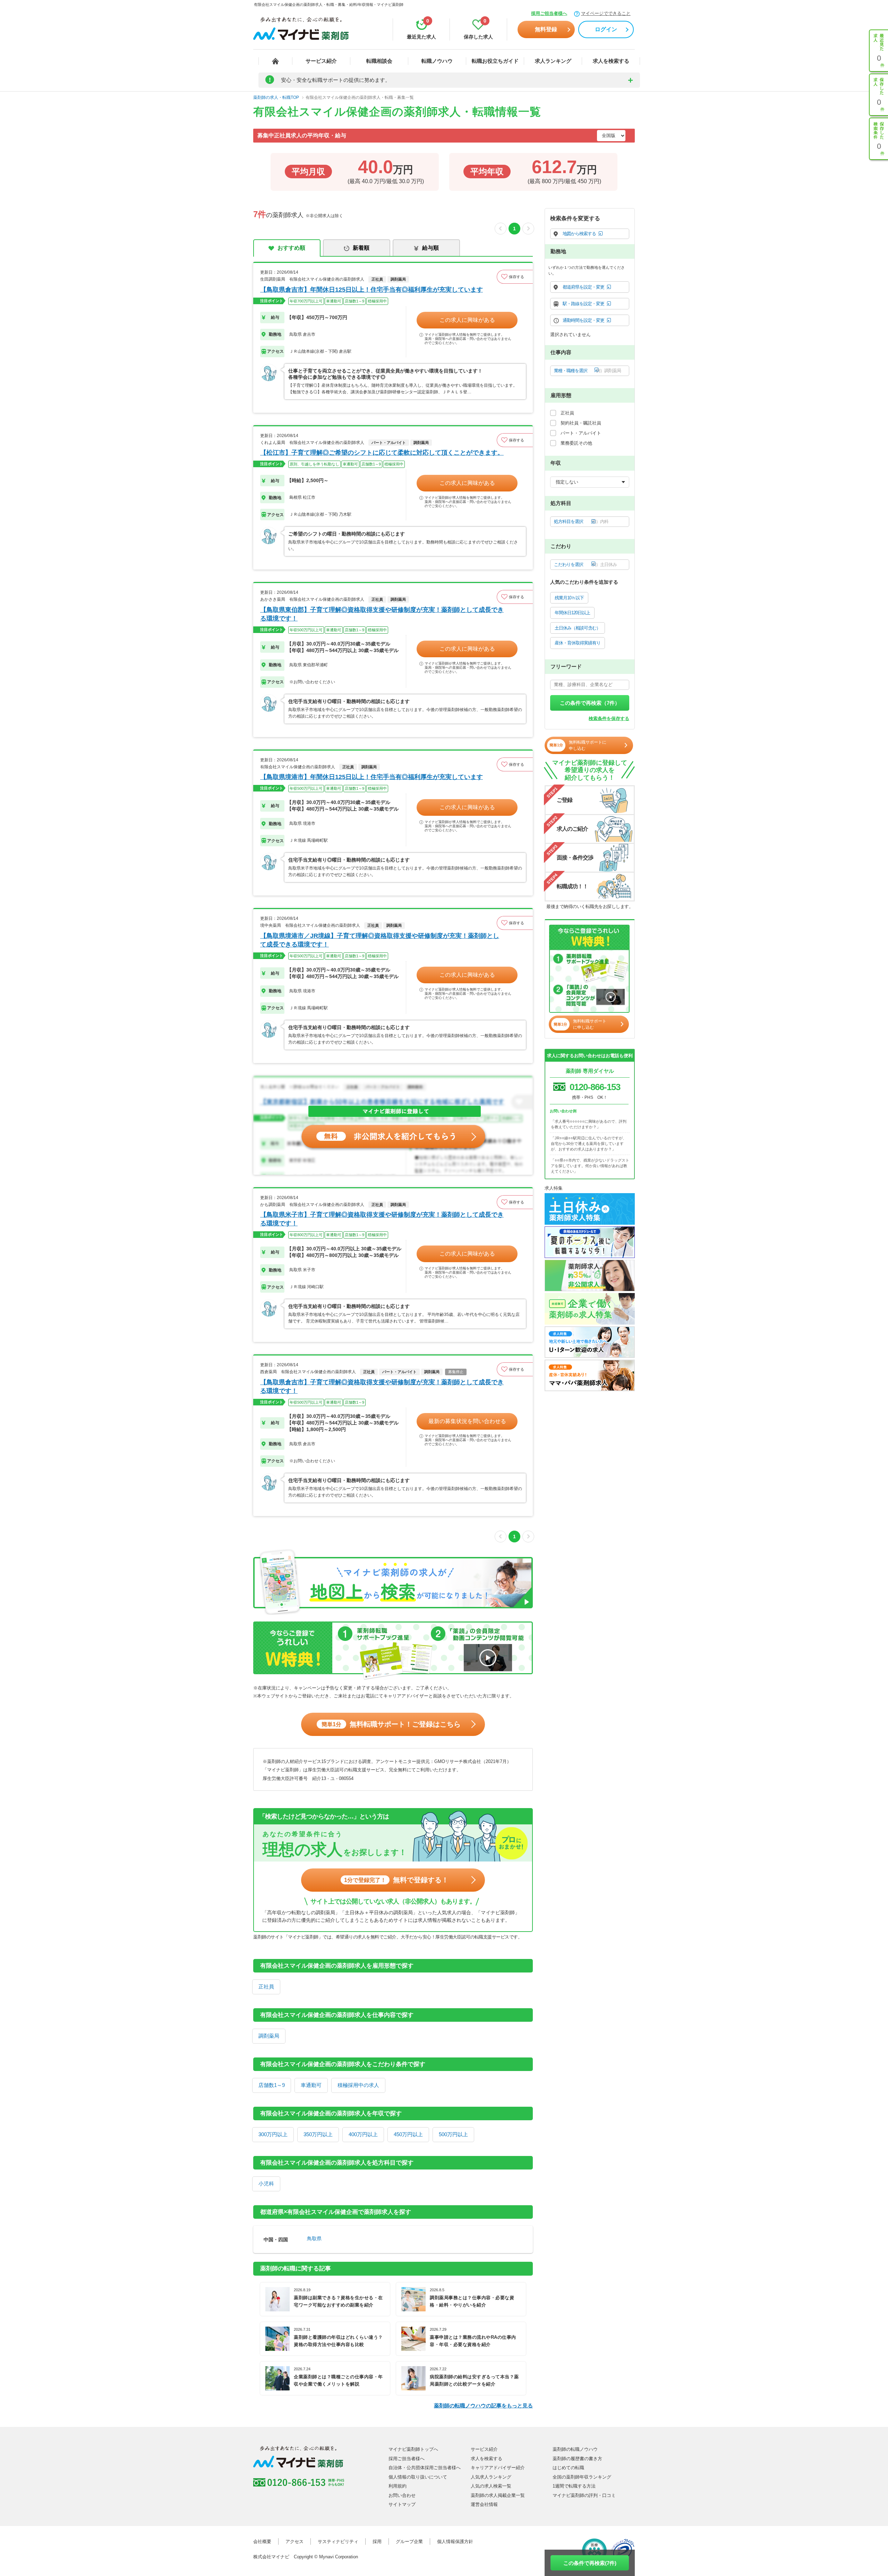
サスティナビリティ (338, 2541)
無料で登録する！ (396, 1880)
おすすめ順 (291, 248)
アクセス (294, 2541)
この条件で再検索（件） (590, 703)
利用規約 (398, 2486)
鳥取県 (314, 2239)
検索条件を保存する (609, 718)
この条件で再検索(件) (590, 2563)
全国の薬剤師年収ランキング (582, 2477)
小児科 (266, 2184)
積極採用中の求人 (358, 2085)
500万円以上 (453, 2134)
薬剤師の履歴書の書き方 (577, 2459)
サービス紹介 (321, 61)
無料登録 (546, 29)
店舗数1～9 (272, 2085)
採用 (377, 2541)
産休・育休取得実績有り (578, 643)
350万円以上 (318, 2134)
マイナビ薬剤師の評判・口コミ (584, 2495)
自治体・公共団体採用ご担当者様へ (425, 2468)
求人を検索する (611, 61)
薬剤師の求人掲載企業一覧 (498, 2495)
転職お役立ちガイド (495, 61)
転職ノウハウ (437, 61)
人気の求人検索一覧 (491, 2486)
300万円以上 (273, 2134)
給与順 (430, 248)
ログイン (606, 29)
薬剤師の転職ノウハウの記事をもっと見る (483, 2406)
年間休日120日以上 (572, 613)
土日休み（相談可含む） (578, 628)
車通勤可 (311, 2085)
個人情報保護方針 (455, 2541)
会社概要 (262, 2541)
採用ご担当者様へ (549, 13)
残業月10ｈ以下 (569, 598)
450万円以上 (408, 2134)
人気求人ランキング (491, 2477)
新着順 (361, 248)
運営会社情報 (484, 2504)
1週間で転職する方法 (574, 2486)
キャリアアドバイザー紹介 (498, 2468)
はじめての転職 (568, 2468)
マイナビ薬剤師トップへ (413, 2449)
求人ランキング (553, 61)
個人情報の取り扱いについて (418, 2477)
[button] (515, 277)
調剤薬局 (269, 2036)
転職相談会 (379, 61)
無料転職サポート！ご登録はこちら (391, 1724)
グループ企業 (409, 2541)
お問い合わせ (402, 2495)
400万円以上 (363, 2134)
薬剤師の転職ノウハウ (575, 2449)
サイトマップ (402, 2504)
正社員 (266, 1987)
